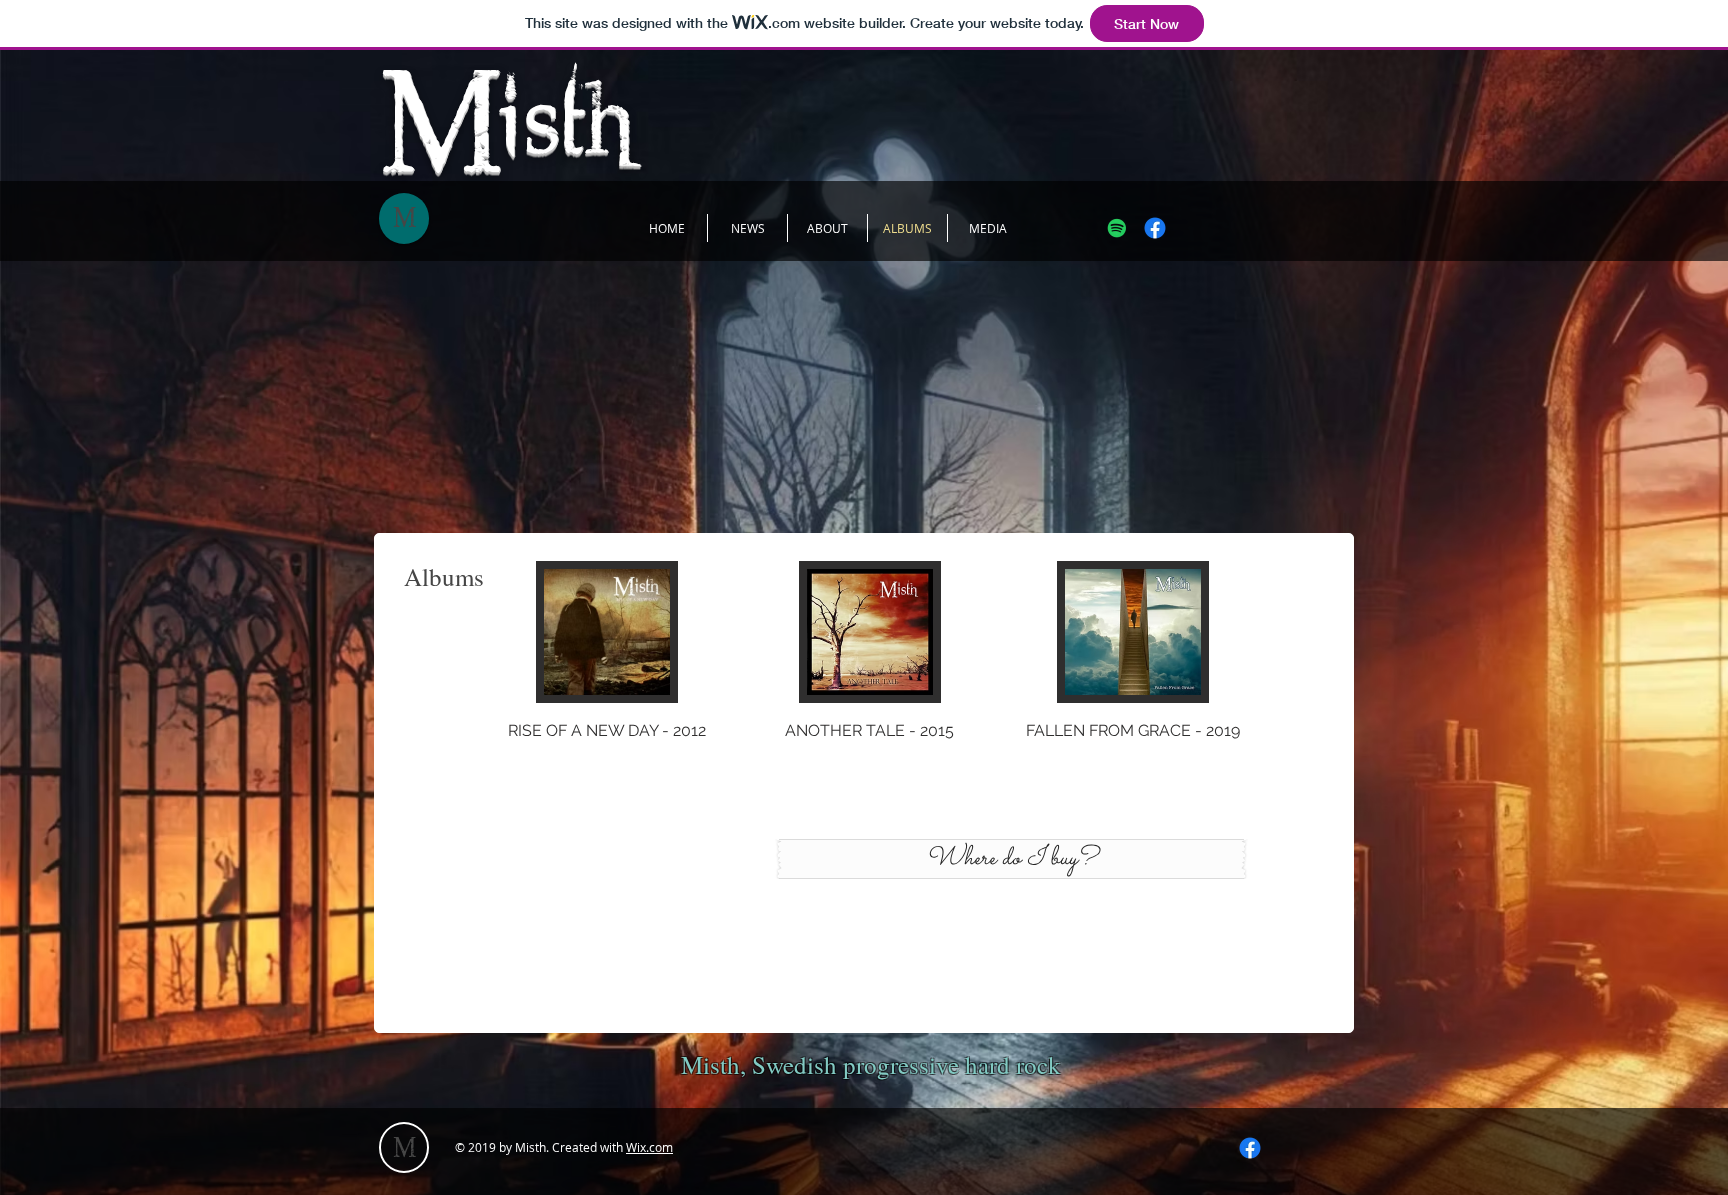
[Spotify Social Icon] (1117, 228)
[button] (607, 673)
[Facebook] (1155, 228)
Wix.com (649, 1147)
